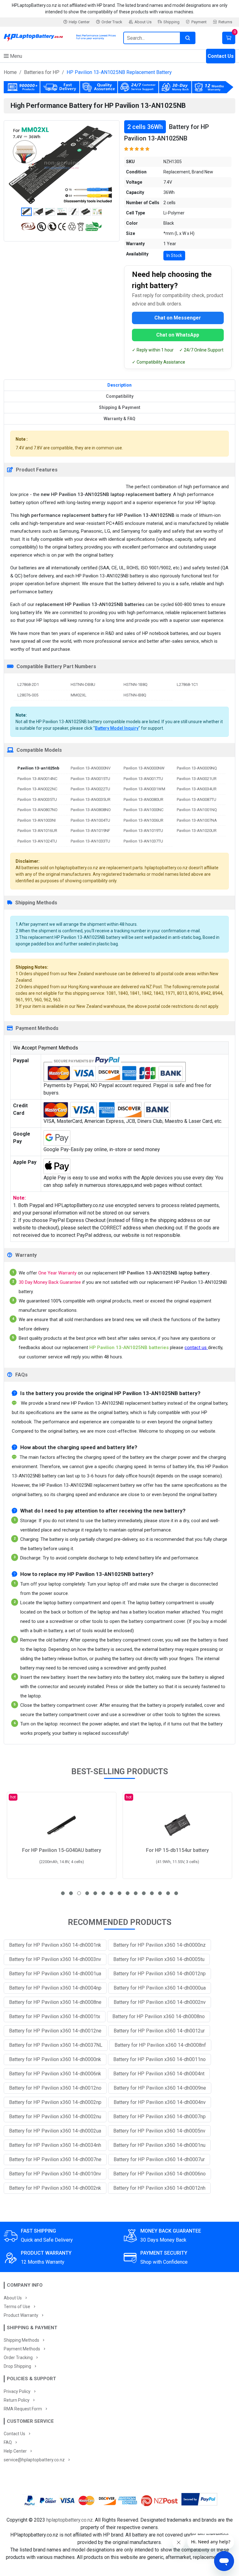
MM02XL (79, 695)
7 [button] (111, 1893)
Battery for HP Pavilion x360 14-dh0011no (159, 2059)
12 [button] (152, 1893)
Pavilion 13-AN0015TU (90, 779)
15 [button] (176, 1893)
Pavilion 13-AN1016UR (37, 831)
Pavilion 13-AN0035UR (91, 799)
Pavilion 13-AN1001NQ (197, 810)
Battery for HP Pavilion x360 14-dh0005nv (159, 2131)
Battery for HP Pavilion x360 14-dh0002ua (55, 2131)
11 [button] (144, 1893)
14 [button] (168, 1893)
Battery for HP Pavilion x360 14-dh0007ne (55, 2159)
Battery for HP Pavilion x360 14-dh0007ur (159, 2159)
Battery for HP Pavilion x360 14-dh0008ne (55, 2002)
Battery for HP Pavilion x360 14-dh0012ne (55, 2031)
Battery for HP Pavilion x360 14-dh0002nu (55, 2117)
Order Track (112, 22)
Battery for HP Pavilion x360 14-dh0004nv (160, 2102)
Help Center (79, 22)
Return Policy (17, 2400)
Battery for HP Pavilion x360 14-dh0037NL (56, 2045)
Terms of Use (17, 2307)
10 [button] (136, 1893)
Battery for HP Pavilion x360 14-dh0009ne (160, 2088)
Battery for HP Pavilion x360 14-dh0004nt (159, 2074)
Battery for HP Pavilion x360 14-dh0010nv (55, 2174)
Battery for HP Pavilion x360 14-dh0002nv (160, 2002)
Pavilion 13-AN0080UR (143, 799)
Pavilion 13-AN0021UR (197, 779)
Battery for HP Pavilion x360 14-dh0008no (159, 2016)
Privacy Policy (17, 2391)
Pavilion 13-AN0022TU (90, 789)
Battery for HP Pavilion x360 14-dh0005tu (159, 1959)
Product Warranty (21, 2315)
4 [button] (87, 1893)
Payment (199, 22)
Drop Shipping (17, 2366)
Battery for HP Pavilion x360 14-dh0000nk (55, 2059)
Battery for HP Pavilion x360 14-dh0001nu (159, 2145)
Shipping (171, 22)
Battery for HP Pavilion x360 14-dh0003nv (55, 1959)
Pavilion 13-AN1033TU (90, 841)
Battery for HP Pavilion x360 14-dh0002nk (55, 2188)
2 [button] (71, 1893)
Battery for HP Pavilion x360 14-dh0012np (159, 1974)
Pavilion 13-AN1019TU (143, 831)
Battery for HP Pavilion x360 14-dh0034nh (55, 2145)
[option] (62, 165)
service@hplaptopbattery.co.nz (34, 2460)
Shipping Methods (21, 2340)
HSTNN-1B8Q (136, 684)
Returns (225, 22)
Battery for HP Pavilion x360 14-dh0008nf (160, 2045)
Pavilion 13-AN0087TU (197, 799)
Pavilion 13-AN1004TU (90, 820)
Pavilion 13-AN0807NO (37, 810)
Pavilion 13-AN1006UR (143, 820)
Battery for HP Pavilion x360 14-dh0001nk (55, 1945)
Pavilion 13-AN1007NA (197, 820)
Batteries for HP (42, 72)
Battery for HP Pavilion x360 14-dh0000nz (159, 1945)
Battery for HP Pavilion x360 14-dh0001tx (55, 2016)
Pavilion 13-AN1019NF (90, 831)
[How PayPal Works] (199, 2500)
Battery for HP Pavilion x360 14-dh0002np (55, 2102)
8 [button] (119, 1893)
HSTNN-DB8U (83, 684)
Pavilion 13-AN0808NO (91, 810)
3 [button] (79, 1893)
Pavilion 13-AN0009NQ (197, 768)
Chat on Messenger (178, 318)
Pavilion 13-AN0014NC (37, 779)
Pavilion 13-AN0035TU (37, 799)
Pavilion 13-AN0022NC (37, 789)
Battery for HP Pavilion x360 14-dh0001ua (55, 1974)
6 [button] (103, 1893)
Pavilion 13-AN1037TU (143, 841)
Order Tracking (18, 2358)
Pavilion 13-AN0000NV (91, 768)
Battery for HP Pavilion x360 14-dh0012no (55, 2088)
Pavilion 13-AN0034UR (197, 789)
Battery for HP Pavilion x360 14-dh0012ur (159, 2031)
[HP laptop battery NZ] (60, 37)
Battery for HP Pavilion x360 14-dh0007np (159, 2117)
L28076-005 (28, 695)
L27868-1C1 (187, 684)
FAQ (8, 2442)
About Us (143, 22)
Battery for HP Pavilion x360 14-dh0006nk (55, 2074)
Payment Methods (22, 2349)
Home (10, 72)
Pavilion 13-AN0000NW (144, 768)
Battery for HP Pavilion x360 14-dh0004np (55, 1988)
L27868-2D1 (28, 684)
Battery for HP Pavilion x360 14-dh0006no (159, 2174)
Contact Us (221, 56)
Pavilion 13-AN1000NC (143, 810)
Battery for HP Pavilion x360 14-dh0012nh (159, 2188)
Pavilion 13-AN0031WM (144, 789)
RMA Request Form (23, 2409)
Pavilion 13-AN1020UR (197, 831)
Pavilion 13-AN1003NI (37, 820)
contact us (196, 1348)
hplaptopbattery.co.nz (70, 2520)
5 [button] (95, 1893)
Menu (15, 56)
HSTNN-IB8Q (135, 695)
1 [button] (63, 1893)
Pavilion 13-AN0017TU (143, 779)
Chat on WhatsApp (178, 335)
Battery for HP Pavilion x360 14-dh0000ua (160, 1988)
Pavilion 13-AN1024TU (37, 841)
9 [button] (128, 1893)
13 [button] (160, 1893)
